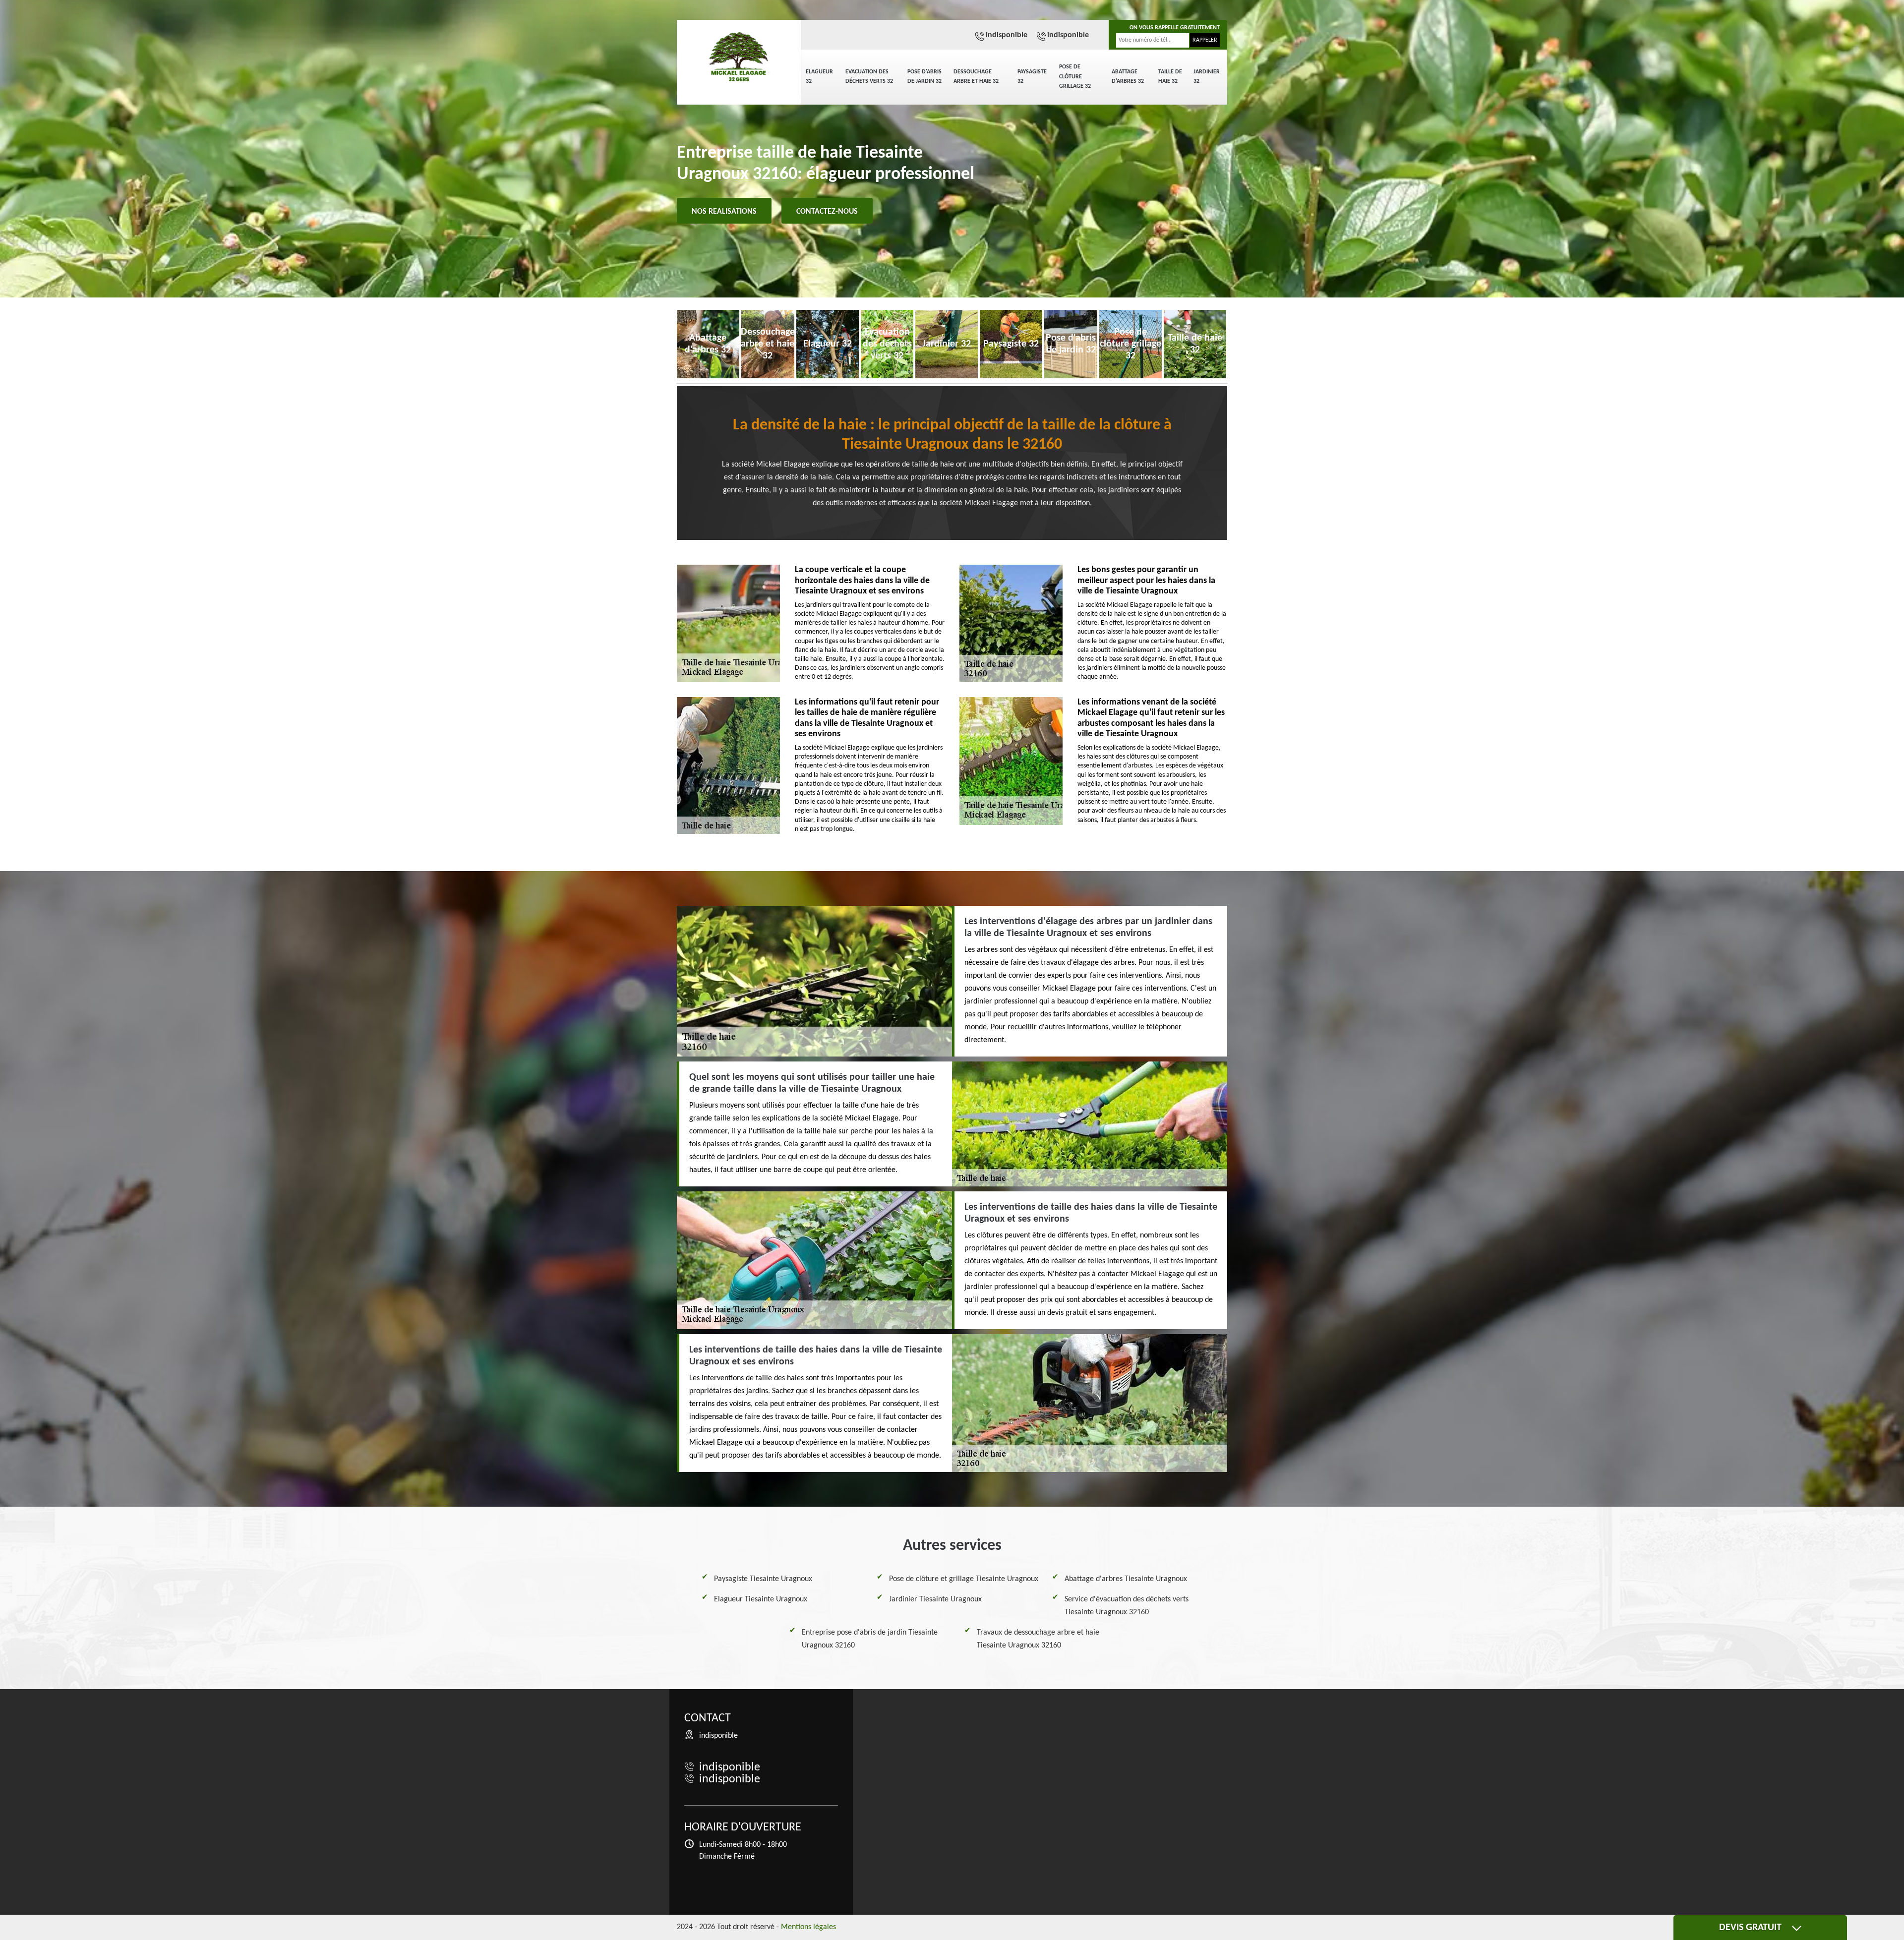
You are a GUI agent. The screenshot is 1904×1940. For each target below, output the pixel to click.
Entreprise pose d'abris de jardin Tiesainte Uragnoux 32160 (870, 1639)
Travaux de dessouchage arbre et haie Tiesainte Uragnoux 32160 (1038, 1639)
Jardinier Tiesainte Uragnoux (935, 1599)
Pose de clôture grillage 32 (1075, 77)
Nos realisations (724, 212)
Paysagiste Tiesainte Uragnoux (763, 1579)
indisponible (1007, 35)
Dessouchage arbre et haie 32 (976, 77)
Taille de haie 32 (1170, 77)
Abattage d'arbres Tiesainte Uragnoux (1126, 1579)
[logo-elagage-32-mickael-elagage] (739, 57)
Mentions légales (808, 1927)
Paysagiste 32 (1032, 77)
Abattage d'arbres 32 (1128, 77)
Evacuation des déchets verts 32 (869, 77)
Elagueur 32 (819, 77)
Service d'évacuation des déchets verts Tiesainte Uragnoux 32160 (1127, 1606)
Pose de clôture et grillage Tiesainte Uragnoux (964, 1579)
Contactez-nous (827, 212)
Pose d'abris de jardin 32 (924, 77)
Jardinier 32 (1207, 77)
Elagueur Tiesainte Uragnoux (761, 1599)
